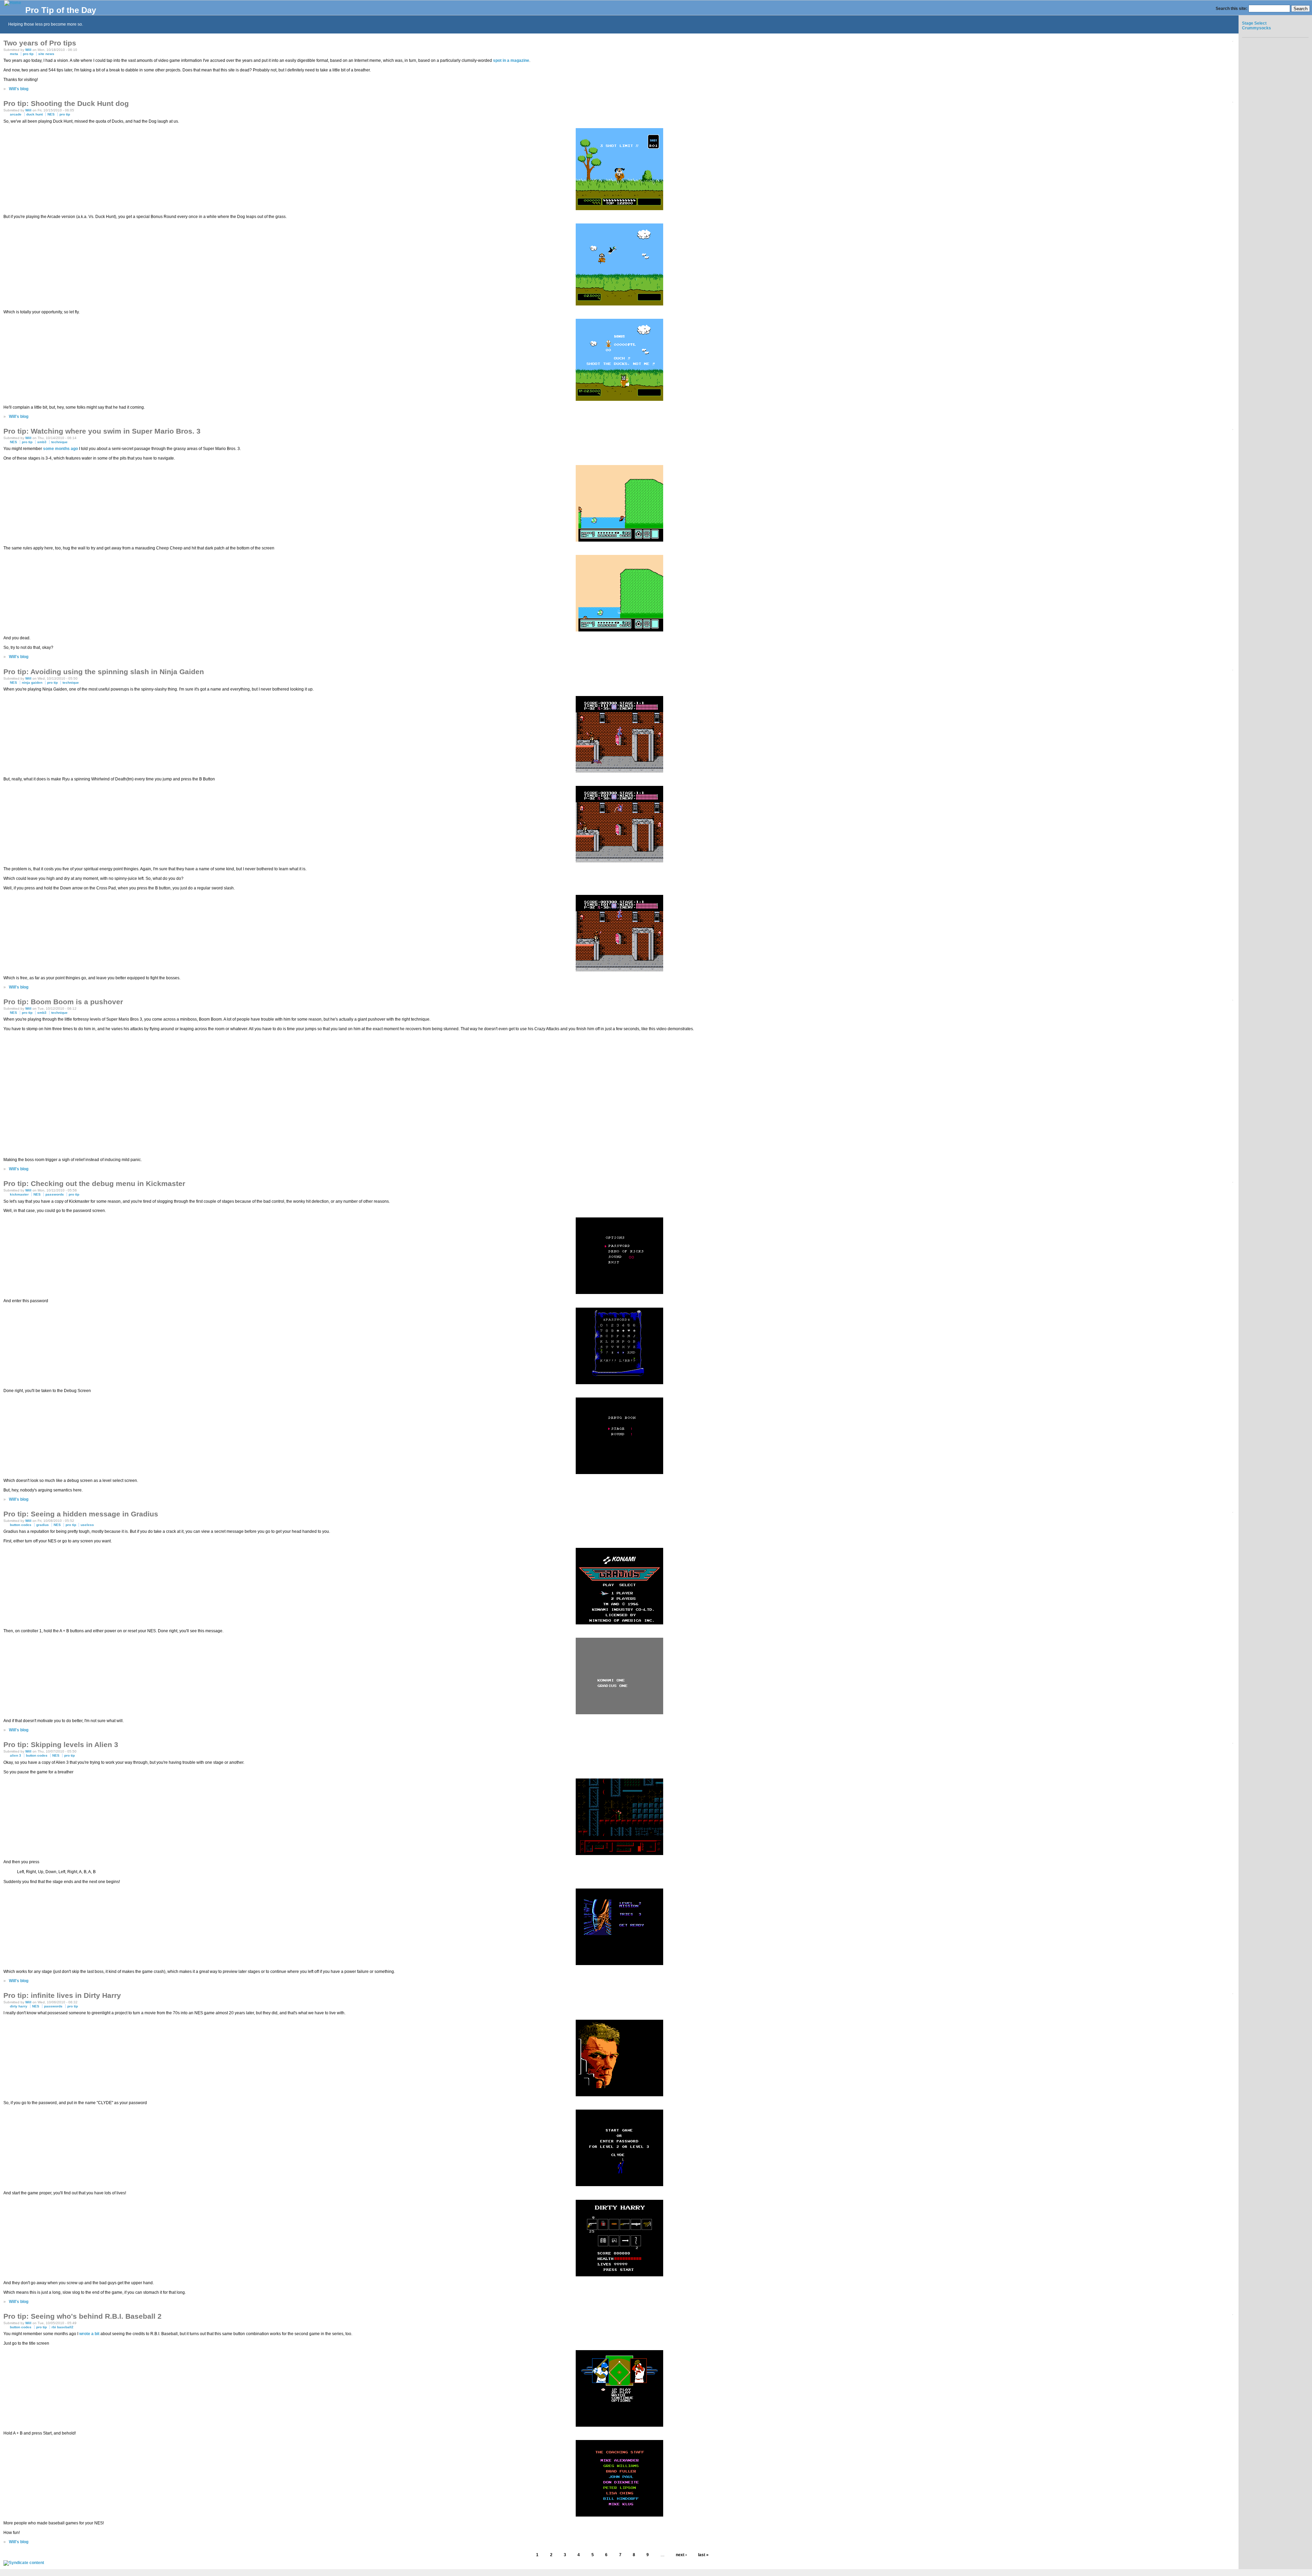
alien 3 (16, 1755)
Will (28, 50)
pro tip (28, 54)
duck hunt (35, 114)
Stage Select (1254, 23)
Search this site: (1232, 9)
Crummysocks (1256, 28)
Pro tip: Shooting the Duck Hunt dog (66, 103)
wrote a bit (89, 2334)
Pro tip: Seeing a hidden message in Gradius (81, 1514)
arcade (16, 114)
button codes (21, 1525)
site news (46, 54)
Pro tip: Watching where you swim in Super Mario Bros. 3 (102, 431)
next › (681, 2555)
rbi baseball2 (63, 2327)
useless (87, 1525)
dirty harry (19, 2006)
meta (14, 54)
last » (703, 2555)
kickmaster (19, 1194)
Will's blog (19, 89)
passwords (55, 1194)
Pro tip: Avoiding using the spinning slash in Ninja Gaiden (104, 672)
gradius (43, 1525)
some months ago (60, 449)
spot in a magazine (511, 60)
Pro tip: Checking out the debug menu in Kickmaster (94, 1183)
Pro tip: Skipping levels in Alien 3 (61, 1744)
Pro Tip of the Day (61, 10)
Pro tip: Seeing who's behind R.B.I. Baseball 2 (83, 2316)
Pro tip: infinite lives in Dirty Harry (62, 1995)
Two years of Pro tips (40, 43)
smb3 (42, 442)
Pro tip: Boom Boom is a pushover (63, 1002)
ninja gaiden (32, 683)
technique (59, 442)
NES (51, 114)
